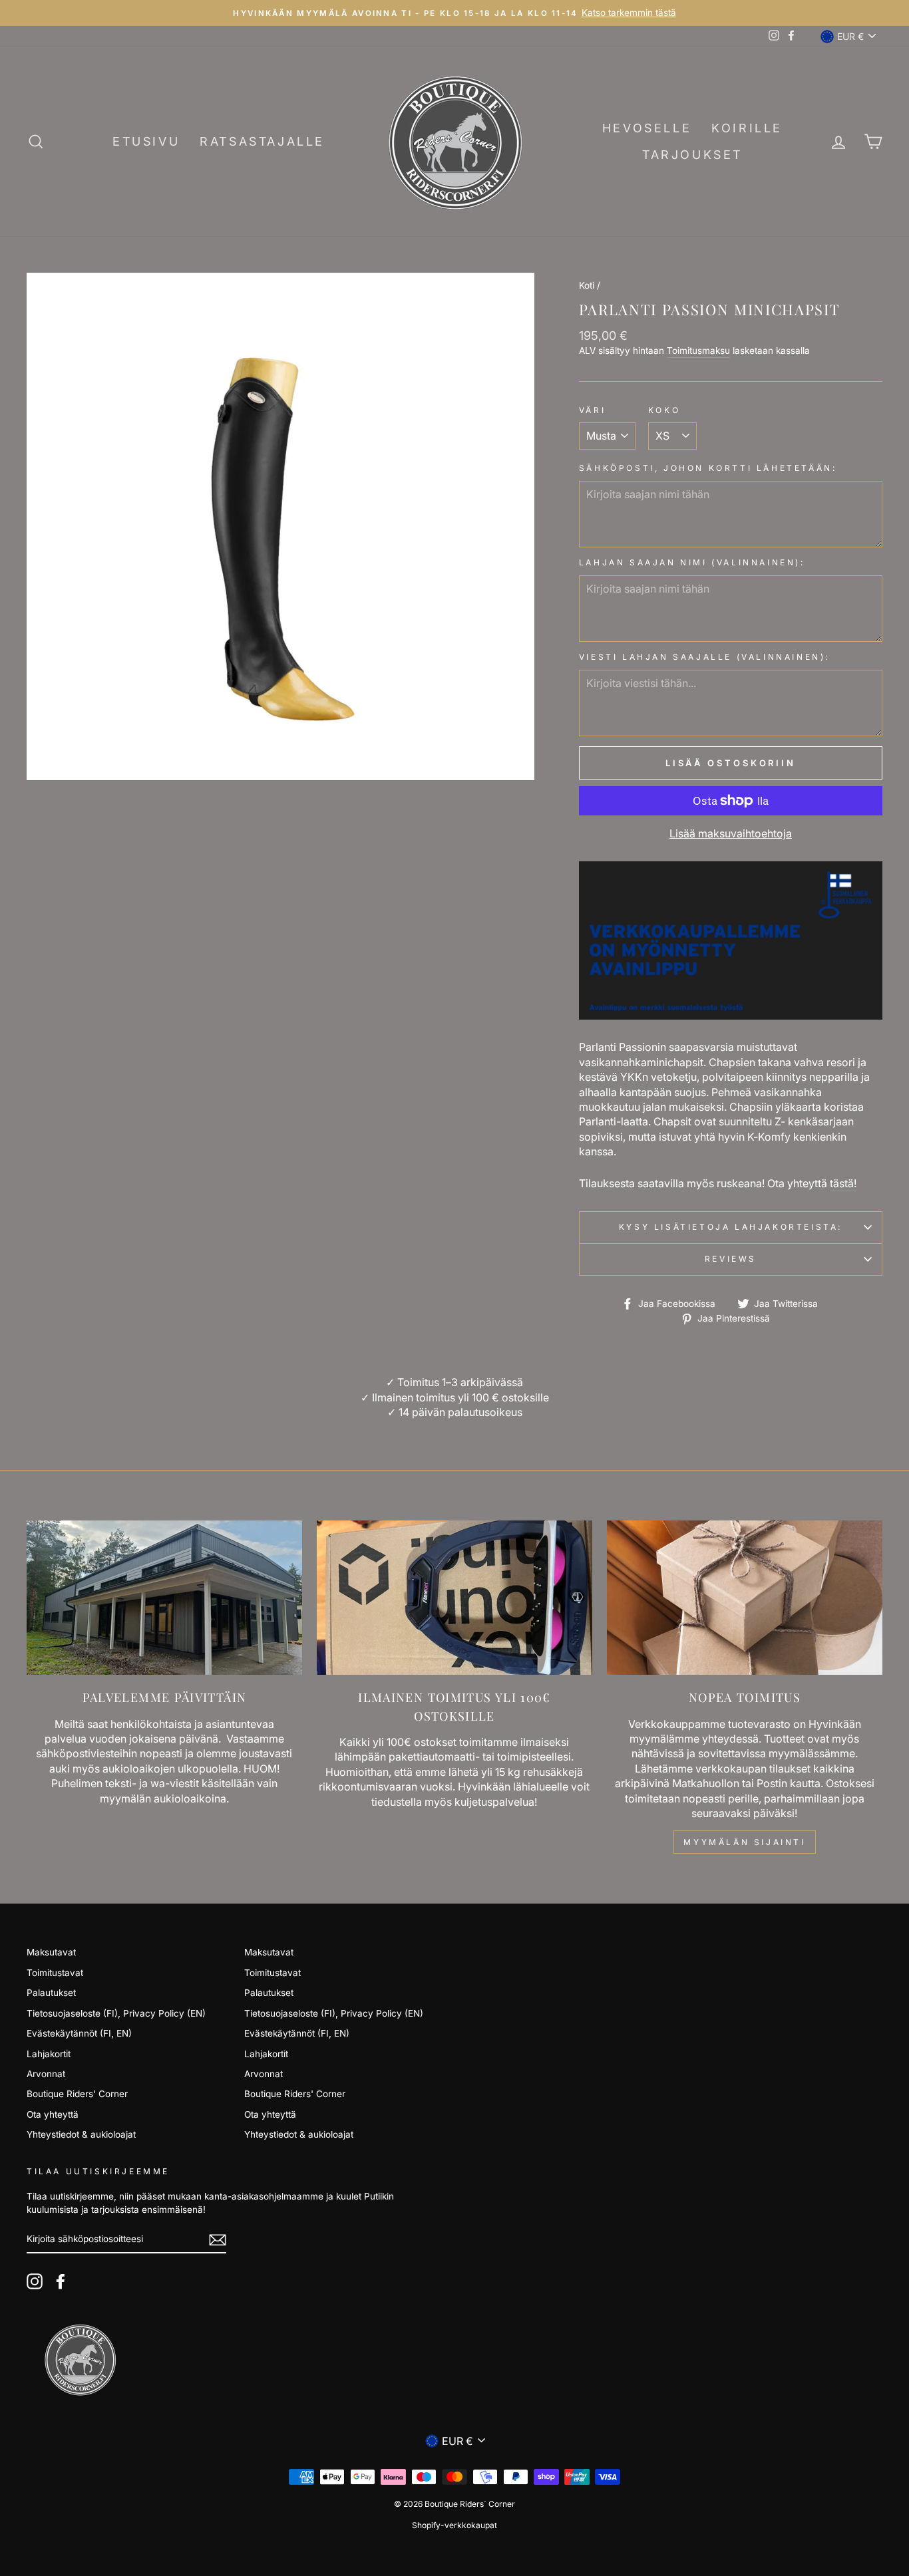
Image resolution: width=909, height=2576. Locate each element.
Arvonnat (46, 2074)
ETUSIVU (146, 141)
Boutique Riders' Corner (77, 2094)
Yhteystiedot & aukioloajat (81, 2134)
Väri (592, 410)
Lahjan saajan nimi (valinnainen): (692, 562)
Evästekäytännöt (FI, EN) (79, 2033)
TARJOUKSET (692, 155)
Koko (664, 410)
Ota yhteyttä (53, 2114)
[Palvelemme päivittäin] (164, 1598)
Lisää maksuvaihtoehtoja (731, 833)
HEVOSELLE (647, 128)
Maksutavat (51, 1952)
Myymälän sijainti (744, 1842)
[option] (454, 13)
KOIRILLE (747, 128)
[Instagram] (35, 2281)
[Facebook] (61, 2281)
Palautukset (51, 1993)
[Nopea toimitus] (745, 1598)
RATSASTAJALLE (262, 141)
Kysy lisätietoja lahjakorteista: (731, 1227)
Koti (587, 285)
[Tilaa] (218, 2240)
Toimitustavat (55, 1973)
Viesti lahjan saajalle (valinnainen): (704, 657)
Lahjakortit (49, 2054)
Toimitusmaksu (698, 351)
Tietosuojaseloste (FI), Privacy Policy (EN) (116, 2013)
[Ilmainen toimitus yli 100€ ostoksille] (454, 1598)
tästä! (843, 1183)
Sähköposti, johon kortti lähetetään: (708, 468)
